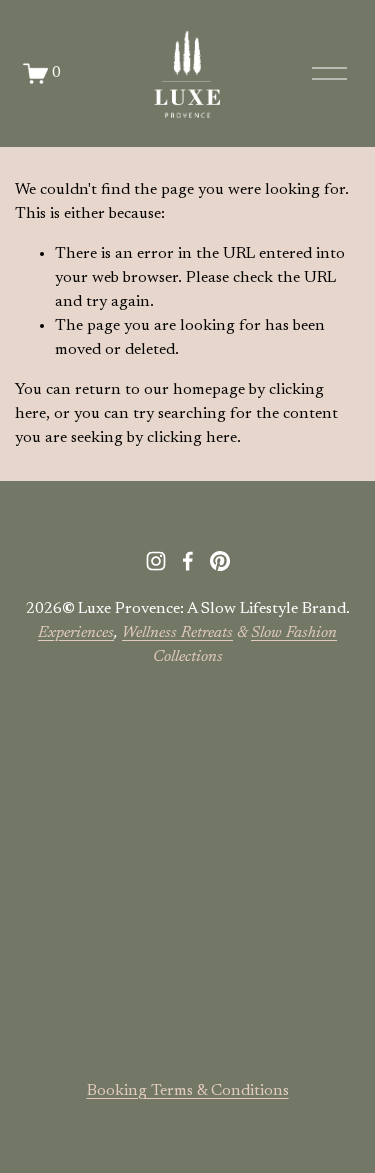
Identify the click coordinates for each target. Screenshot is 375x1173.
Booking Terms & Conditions (188, 1091)
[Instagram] (156, 561)
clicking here (192, 438)
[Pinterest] (220, 561)
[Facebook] (188, 561)
